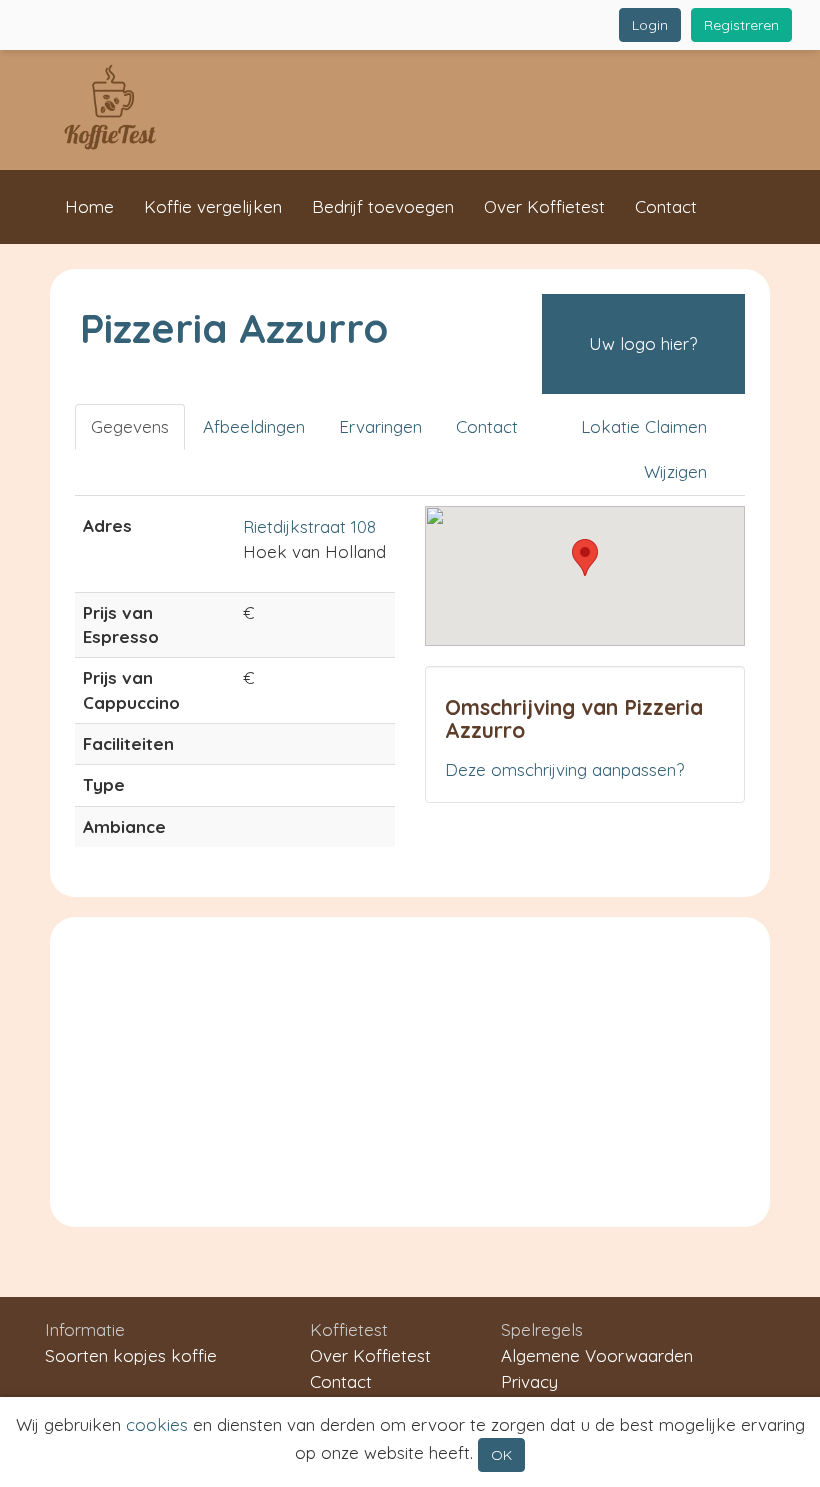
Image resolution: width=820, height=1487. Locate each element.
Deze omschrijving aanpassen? (564, 769)
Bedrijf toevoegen (383, 206)
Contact (666, 206)
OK (501, 1455)
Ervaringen (380, 426)
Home (89, 206)
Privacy (529, 1381)
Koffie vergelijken (213, 206)
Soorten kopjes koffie (131, 1355)
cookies (157, 1424)
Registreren (741, 25)
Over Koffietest (544, 206)
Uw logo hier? (643, 343)
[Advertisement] (410, 1067)
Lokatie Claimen (644, 426)
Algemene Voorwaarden (597, 1355)
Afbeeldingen (254, 426)
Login (650, 25)
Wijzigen (675, 471)
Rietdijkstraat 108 (309, 526)
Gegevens (130, 426)
